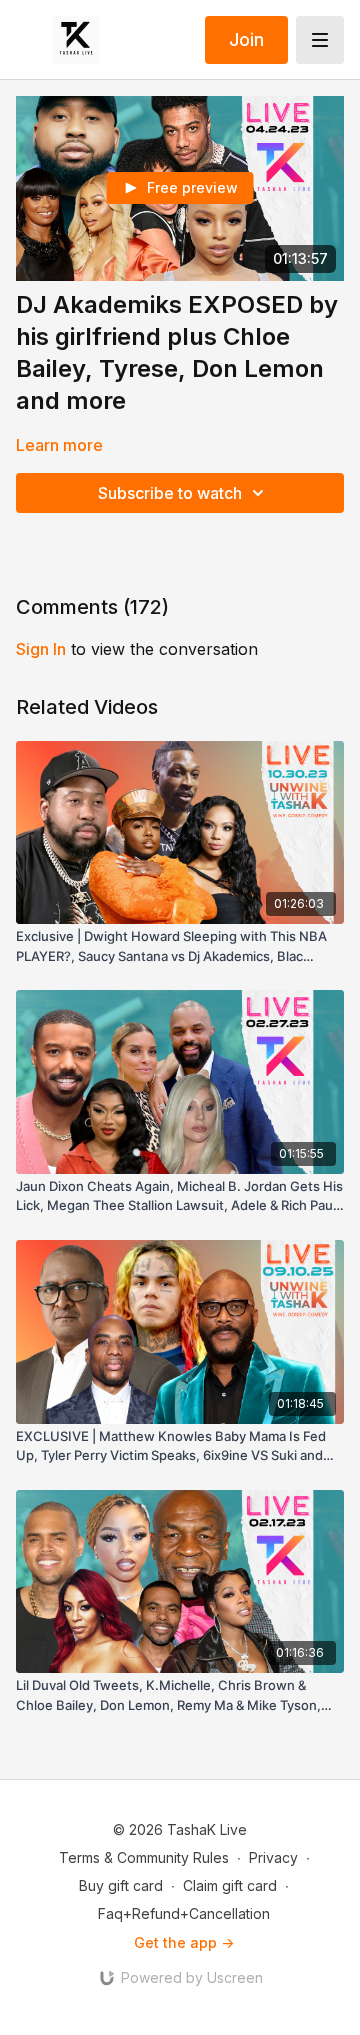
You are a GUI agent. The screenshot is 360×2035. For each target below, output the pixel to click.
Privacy (273, 1857)
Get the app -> (184, 1942)
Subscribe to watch (170, 493)
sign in (41, 649)
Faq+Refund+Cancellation (184, 1913)
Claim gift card (230, 1885)
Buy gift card (121, 1885)
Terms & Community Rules (144, 1857)
